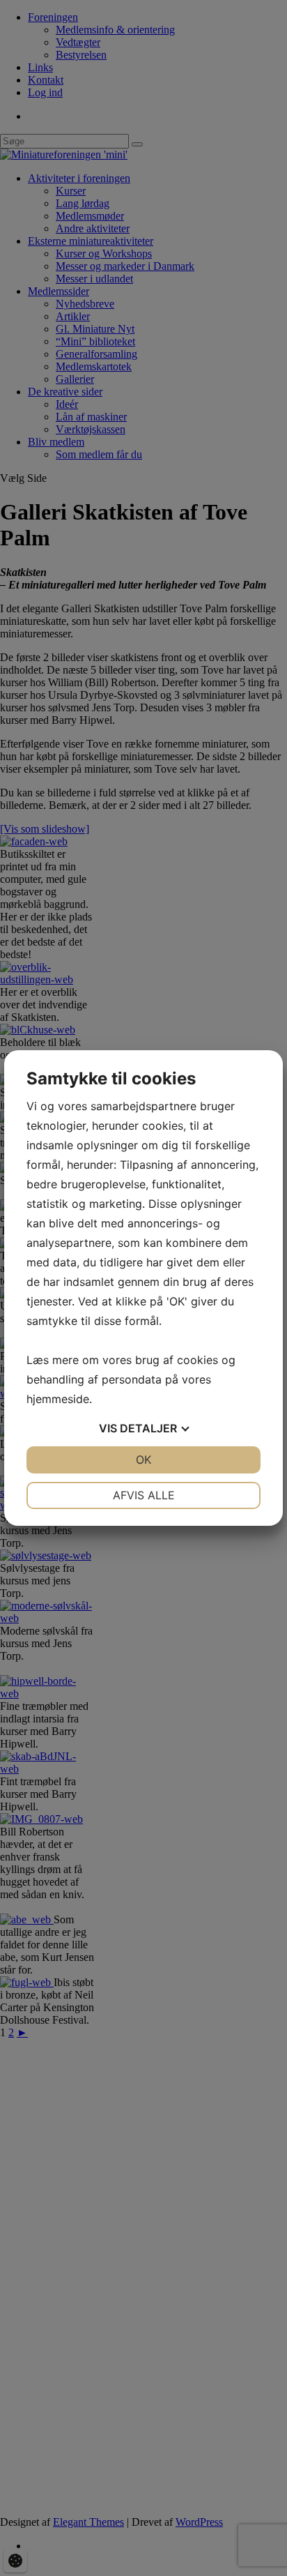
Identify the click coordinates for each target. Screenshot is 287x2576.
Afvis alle (144, 1495)
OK (143, 1460)
